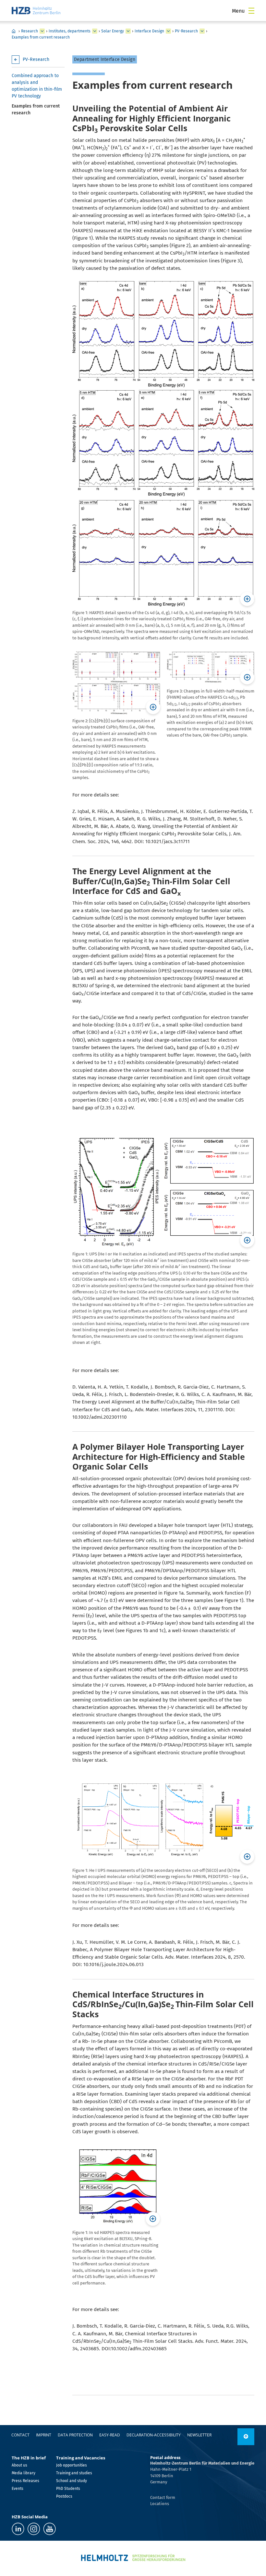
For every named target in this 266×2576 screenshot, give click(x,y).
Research (30, 31)
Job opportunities (72, 2465)
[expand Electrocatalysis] (202, 31)
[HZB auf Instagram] (34, 2529)
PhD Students (68, 2489)
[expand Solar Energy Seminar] (168, 31)
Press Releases (25, 2481)
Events (18, 2489)
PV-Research (186, 31)
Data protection (75, 2435)
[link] (246, 2437)
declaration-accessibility (154, 2435)
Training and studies (74, 2473)
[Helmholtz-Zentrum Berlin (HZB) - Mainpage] (36, 11)
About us (19, 2465)
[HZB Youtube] (49, 2529)
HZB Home (14, 31)
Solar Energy (113, 31)
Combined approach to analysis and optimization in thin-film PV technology (37, 86)
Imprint (44, 2435)
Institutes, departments (70, 31)
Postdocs (64, 2496)
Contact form (163, 2497)
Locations (160, 2504)
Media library (24, 2473)
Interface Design (149, 31)
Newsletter (199, 2435)
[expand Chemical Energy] (128, 31)
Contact (20, 2435)
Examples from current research (41, 37)
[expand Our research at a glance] (95, 31)
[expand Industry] (42, 31)
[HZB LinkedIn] (18, 2529)
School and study (72, 2481)
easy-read (110, 2435)
